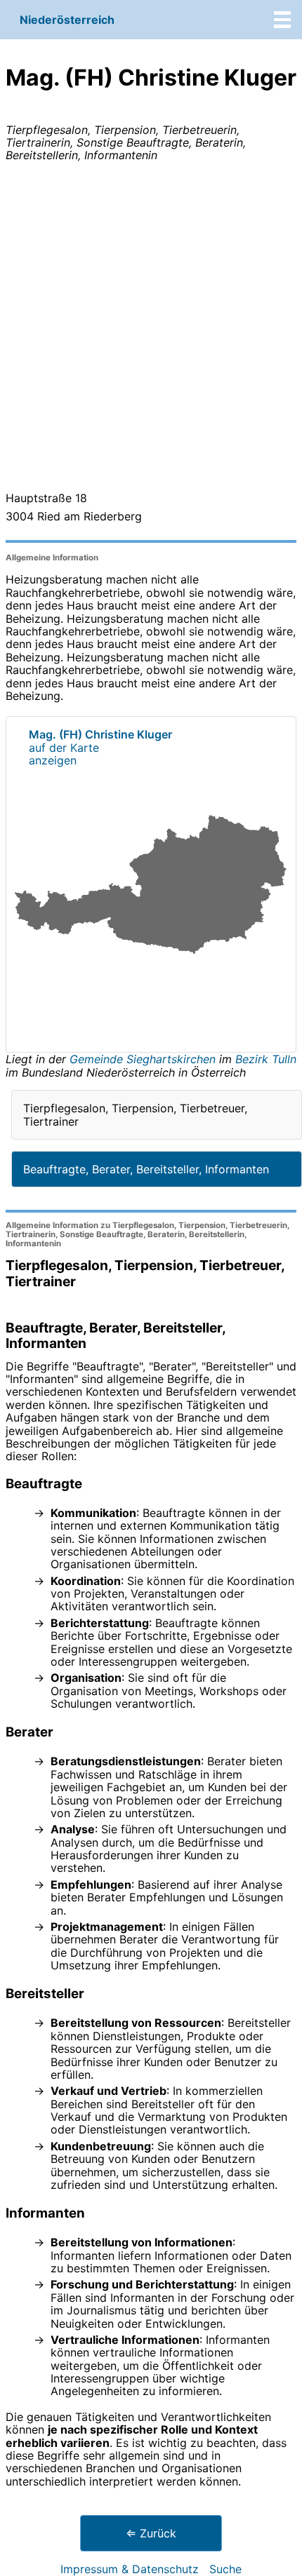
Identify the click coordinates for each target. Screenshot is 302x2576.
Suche (225, 2569)
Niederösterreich (67, 20)
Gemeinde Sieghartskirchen (144, 1059)
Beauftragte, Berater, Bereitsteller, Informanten (146, 1169)
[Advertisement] (151, 330)
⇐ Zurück (151, 2533)
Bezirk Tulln (266, 1059)
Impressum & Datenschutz (130, 2569)
